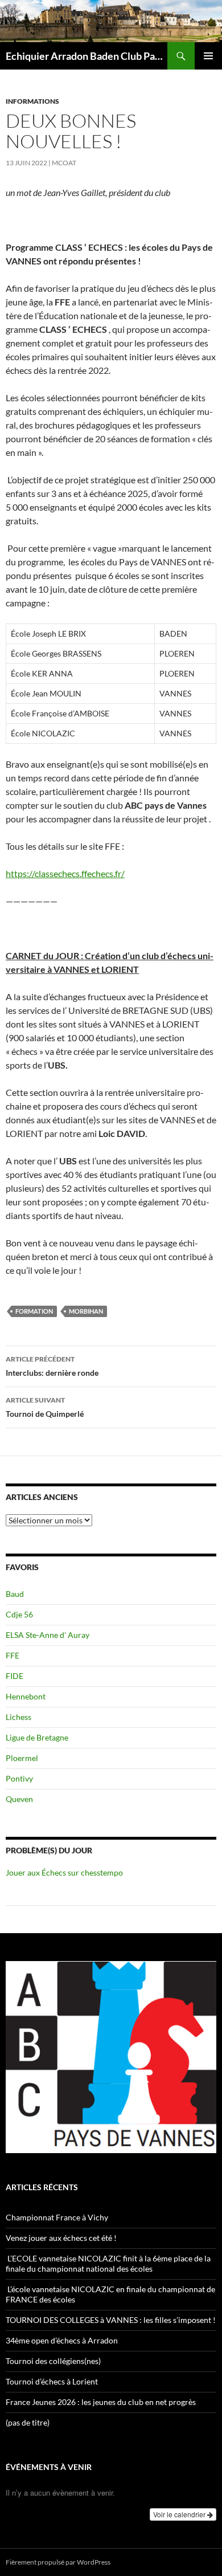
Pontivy (19, 1778)
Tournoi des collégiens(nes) (53, 2361)
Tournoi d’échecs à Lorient (52, 2381)
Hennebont (26, 1696)
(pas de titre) (28, 2422)
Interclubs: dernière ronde (52, 1366)
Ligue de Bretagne (37, 1737)
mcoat (64, 163)
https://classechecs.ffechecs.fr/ (65, 873)
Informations (32, 101)
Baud (15, 1594)
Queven (19, 1799)
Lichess (18, 1717)
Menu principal (208, 56)
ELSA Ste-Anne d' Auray (48, 1635)
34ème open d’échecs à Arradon (62, 2340)
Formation (34, 1311)
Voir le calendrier (180, 2514)
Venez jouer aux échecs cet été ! (61, 2238)
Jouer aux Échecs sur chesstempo (64, 1872)
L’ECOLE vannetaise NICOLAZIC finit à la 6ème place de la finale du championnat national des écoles (108, 2263)
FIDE (15, 1676)
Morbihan (86, 1311)
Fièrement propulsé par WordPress (58, 2562)
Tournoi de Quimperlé (45, 1407)
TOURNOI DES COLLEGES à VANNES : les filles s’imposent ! (111, 2320)
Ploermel (22, 1758)
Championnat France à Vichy (57, 2217)
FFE (13, 1655)
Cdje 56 (19, 1614)
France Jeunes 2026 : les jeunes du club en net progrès (101, 2402)
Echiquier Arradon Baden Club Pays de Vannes (87, 56)
